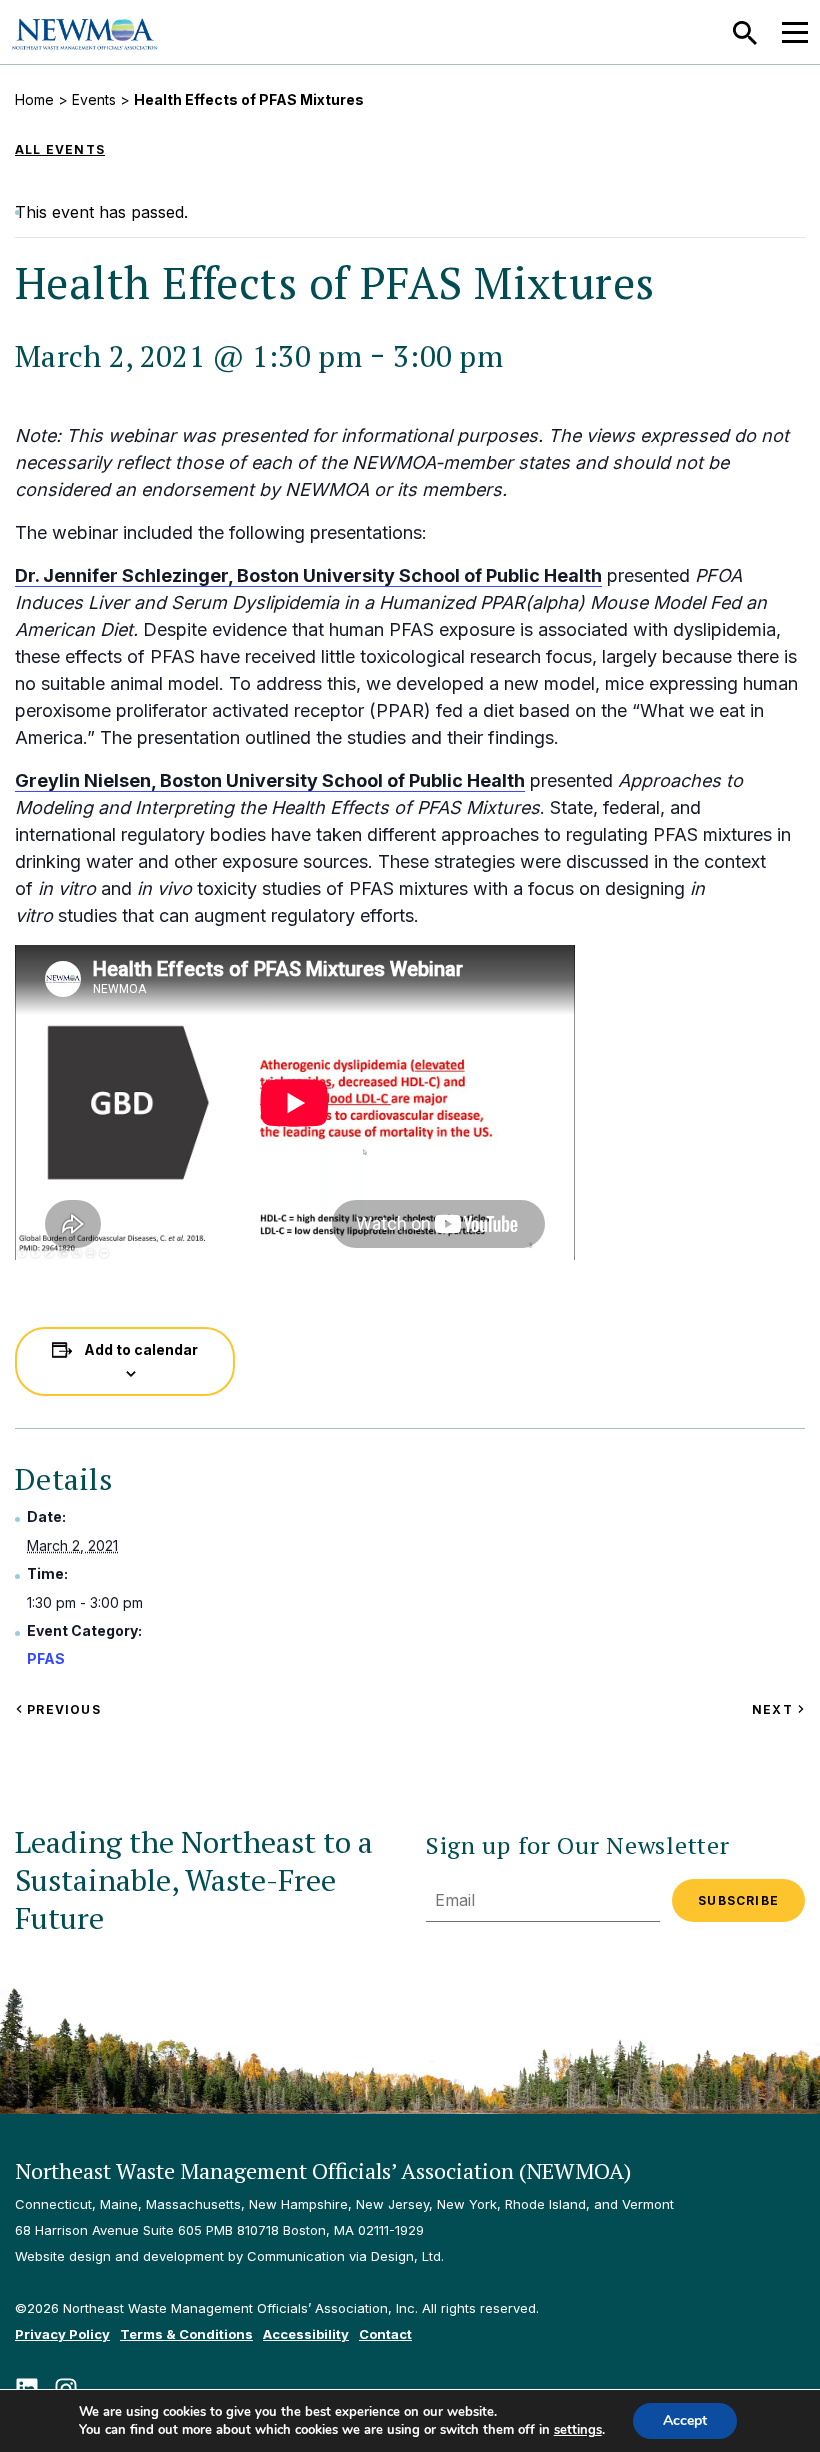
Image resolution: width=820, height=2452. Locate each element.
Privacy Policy (62, 2334)
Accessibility (306, 2334)
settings (578, 2430)
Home (34, 99)
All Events (60, 149)
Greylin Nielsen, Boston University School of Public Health (270, 780)
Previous (62, 1709)
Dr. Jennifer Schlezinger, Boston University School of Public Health (308, 575)
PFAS (46, 1658)
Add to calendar (141, 1349)
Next (778, 1709)
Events (94, 99)
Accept (685, 2420)
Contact (385, 2334)
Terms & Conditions (186, 2334)
